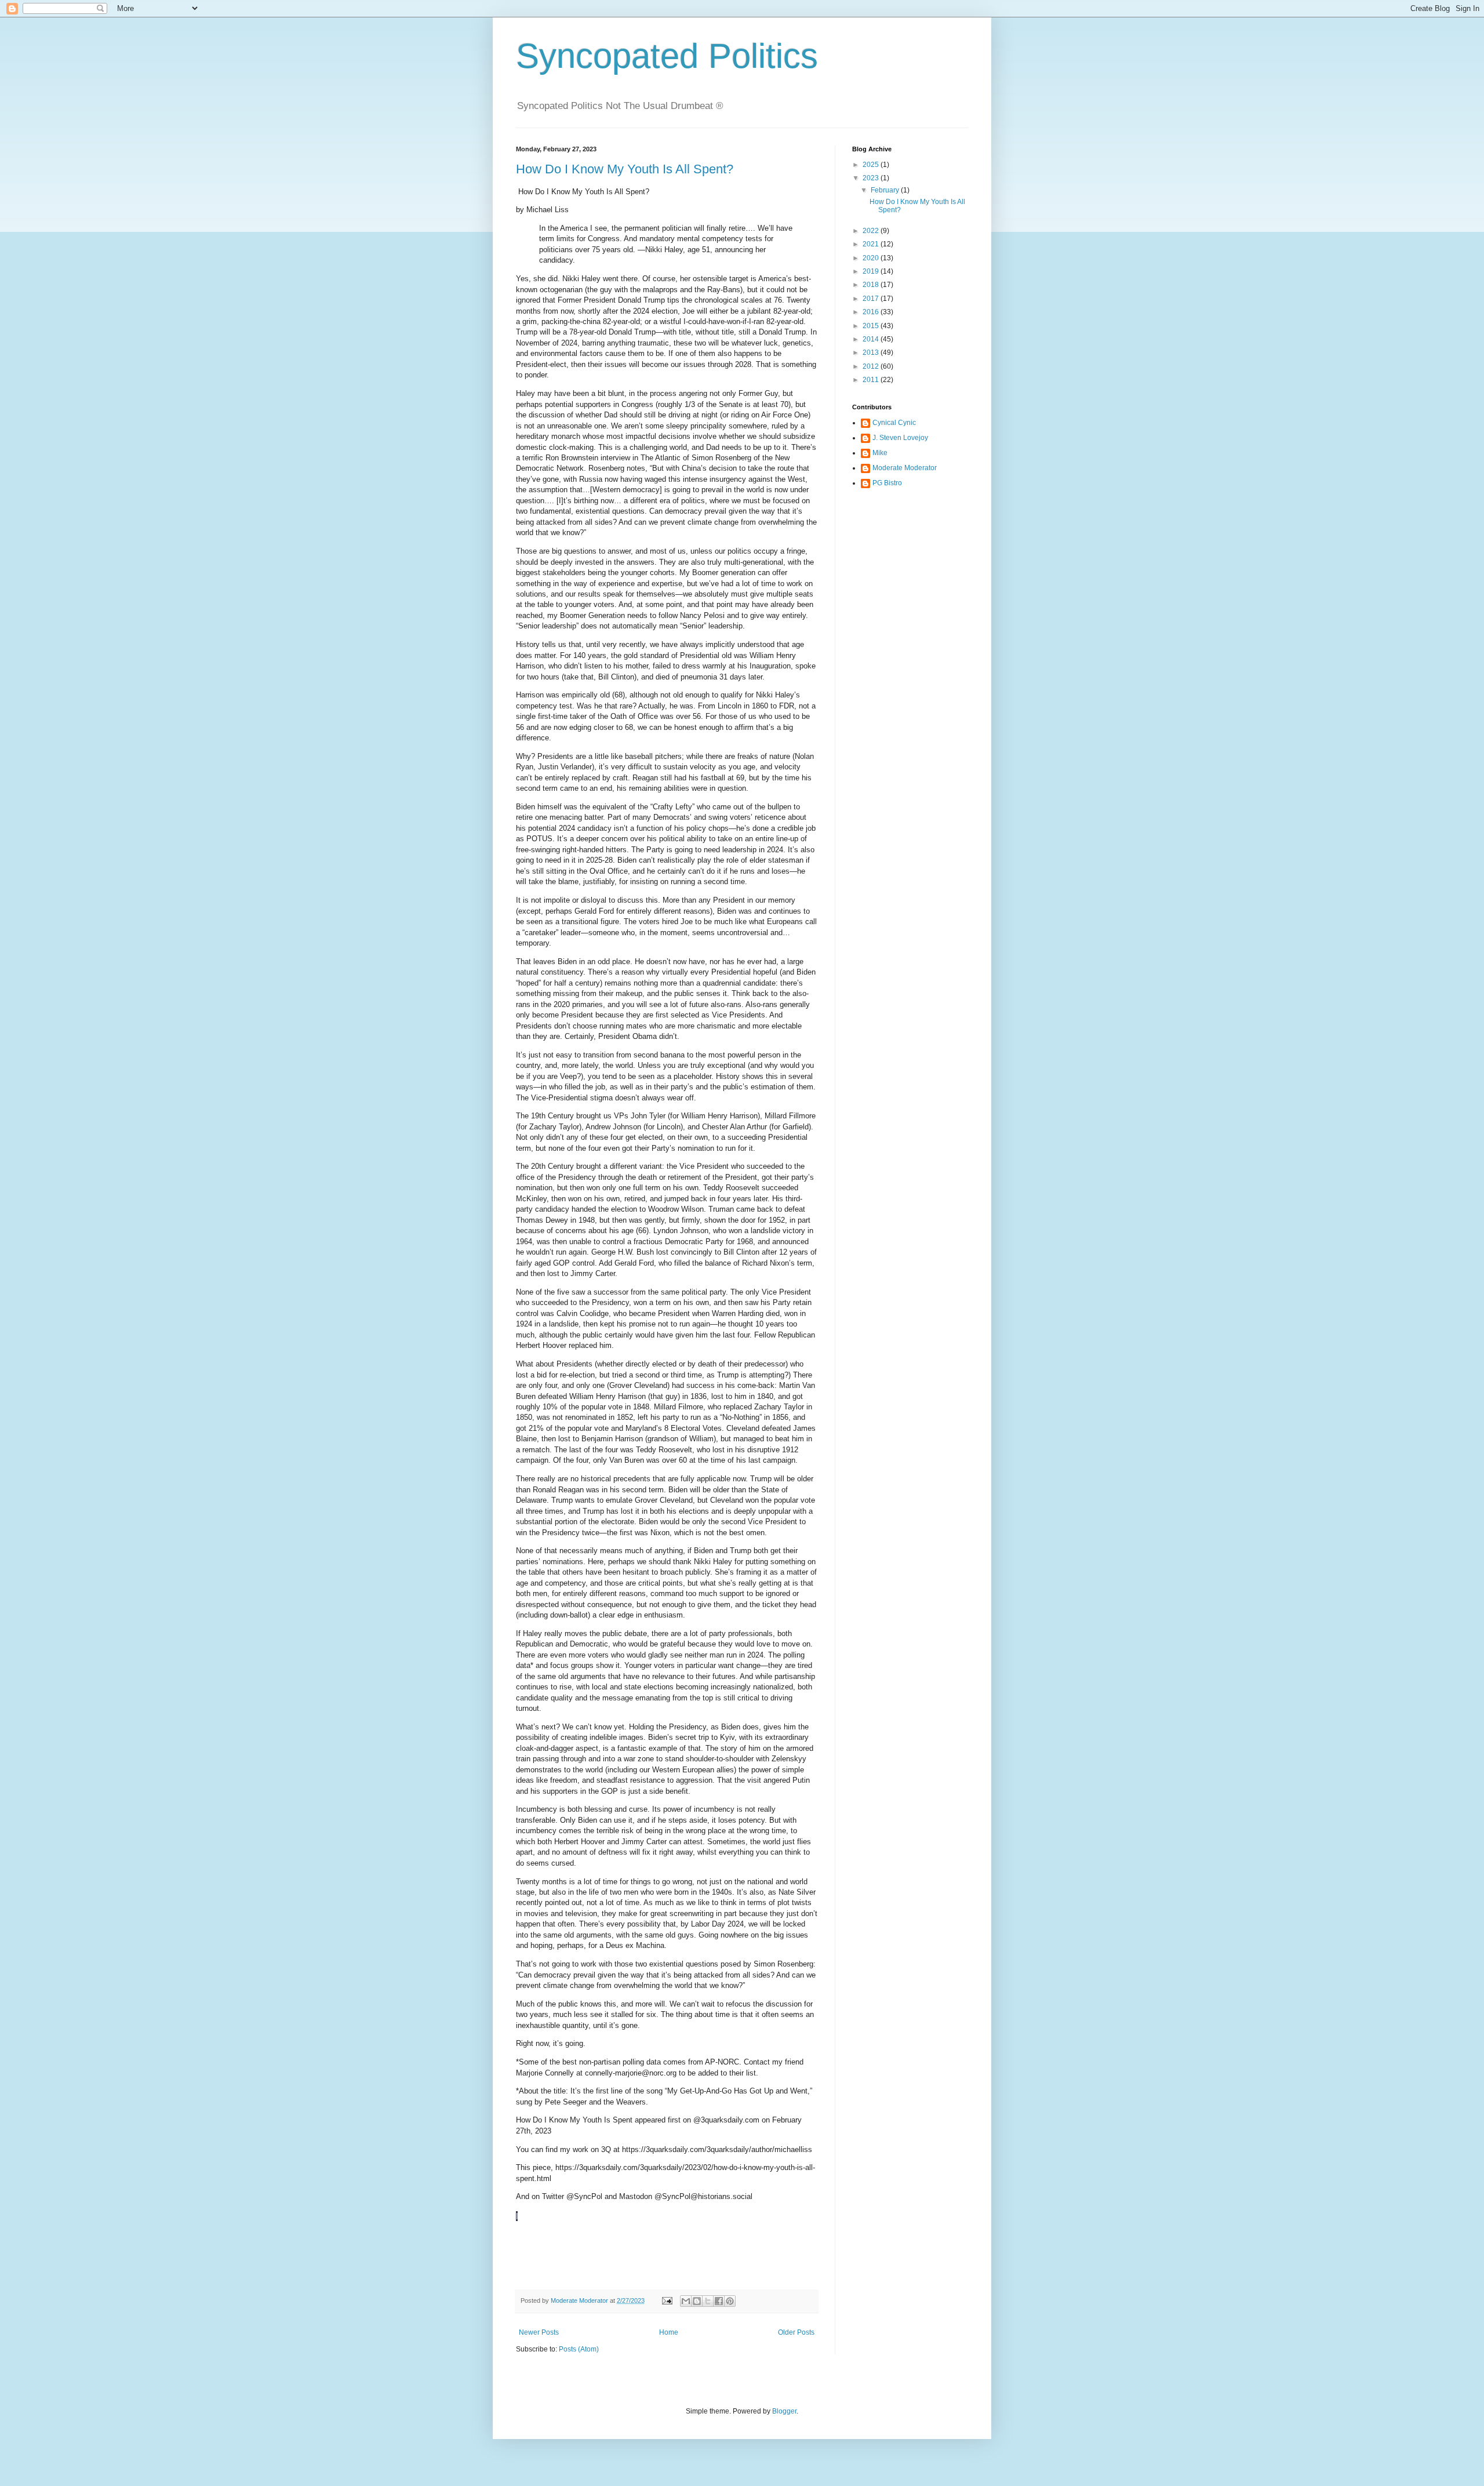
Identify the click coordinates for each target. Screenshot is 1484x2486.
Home (669, 2332)
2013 (872, 352)
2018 (872, 285)
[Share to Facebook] (719, 2301)
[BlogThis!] (697, 2301)
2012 (872, 366)
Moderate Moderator (905, 468)
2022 (872, 231)
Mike (880, 453)
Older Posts (796, 2332)
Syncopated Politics (667, 56)
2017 (872, 299)
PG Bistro (887, 483)
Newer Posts (539, 2332)
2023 (872, 178)
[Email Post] (667, 2300)
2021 (872, 244)
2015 (872, 326)
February (886, 190)
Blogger (784, 2411)
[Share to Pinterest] (730, 2301)
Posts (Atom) (579, 2349)
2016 (872, 312)
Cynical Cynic (894, 423)
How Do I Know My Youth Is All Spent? (625, 169)
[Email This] (686, 2301)
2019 (872, 271)
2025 (872, 165)
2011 (872, 380)
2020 (872, 258)
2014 (872, 339)
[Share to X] (708, 2301)
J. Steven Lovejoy (900, 438)
